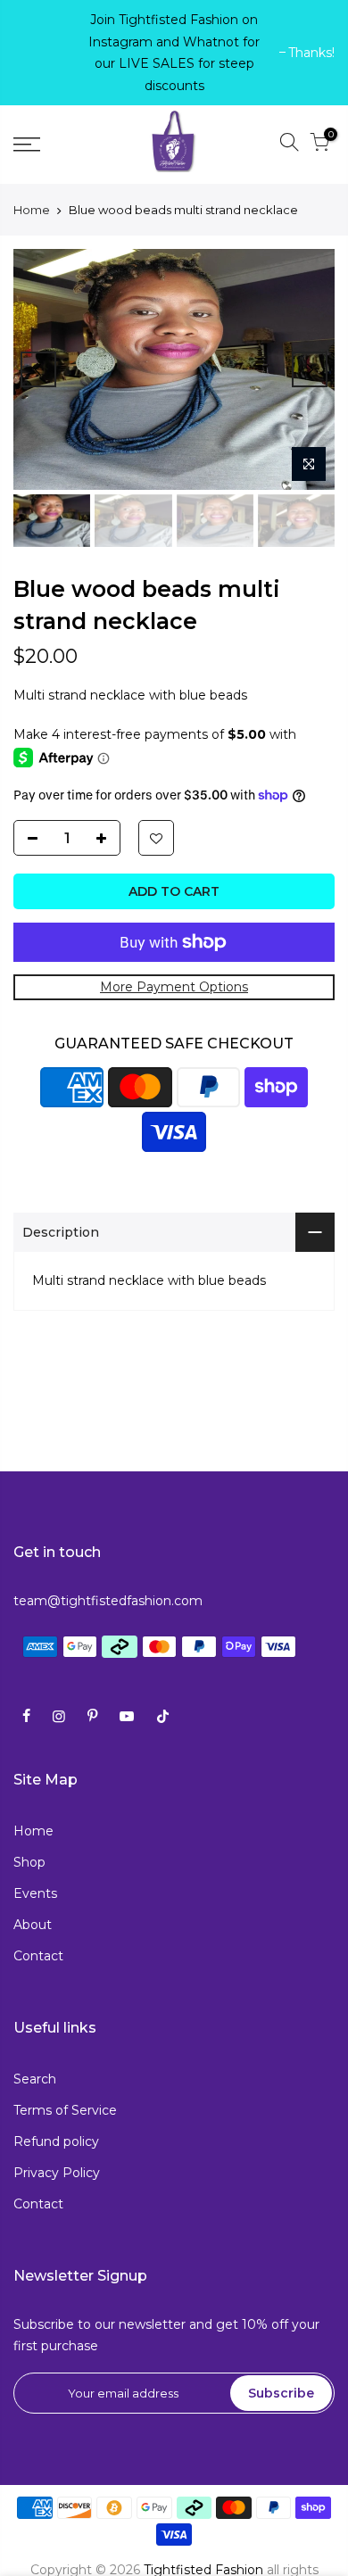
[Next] (310, 369)
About (33, 1925)
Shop (29, 1862)
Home (32, 210)
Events (35, 1893)
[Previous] (38, 369)
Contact (38, 1956)
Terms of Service (65, 2110)
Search (35, 2079)
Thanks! (46, 53)
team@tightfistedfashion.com (108, 1601)
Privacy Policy (57, 2173)
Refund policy (56, 2141)
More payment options (174, 987)
